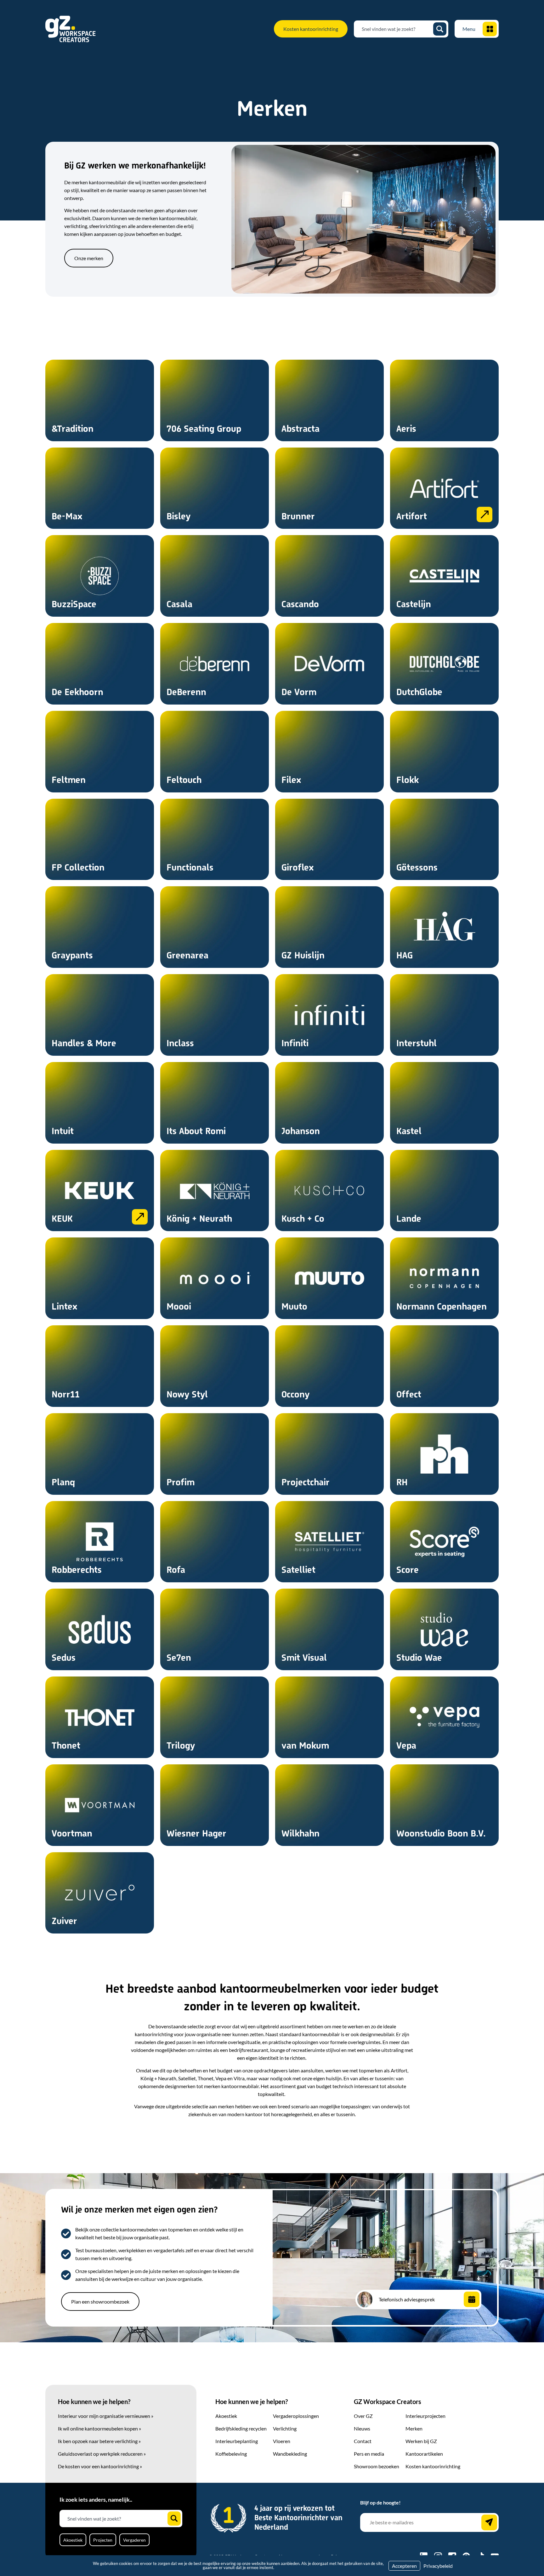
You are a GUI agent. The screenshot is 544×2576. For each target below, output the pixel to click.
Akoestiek (73, 2540)
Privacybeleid (438, 2566)
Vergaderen (134, 2540)
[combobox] (396, 29)
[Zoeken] (440, 29)
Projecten (103, 2540)
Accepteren (404, 2566)
